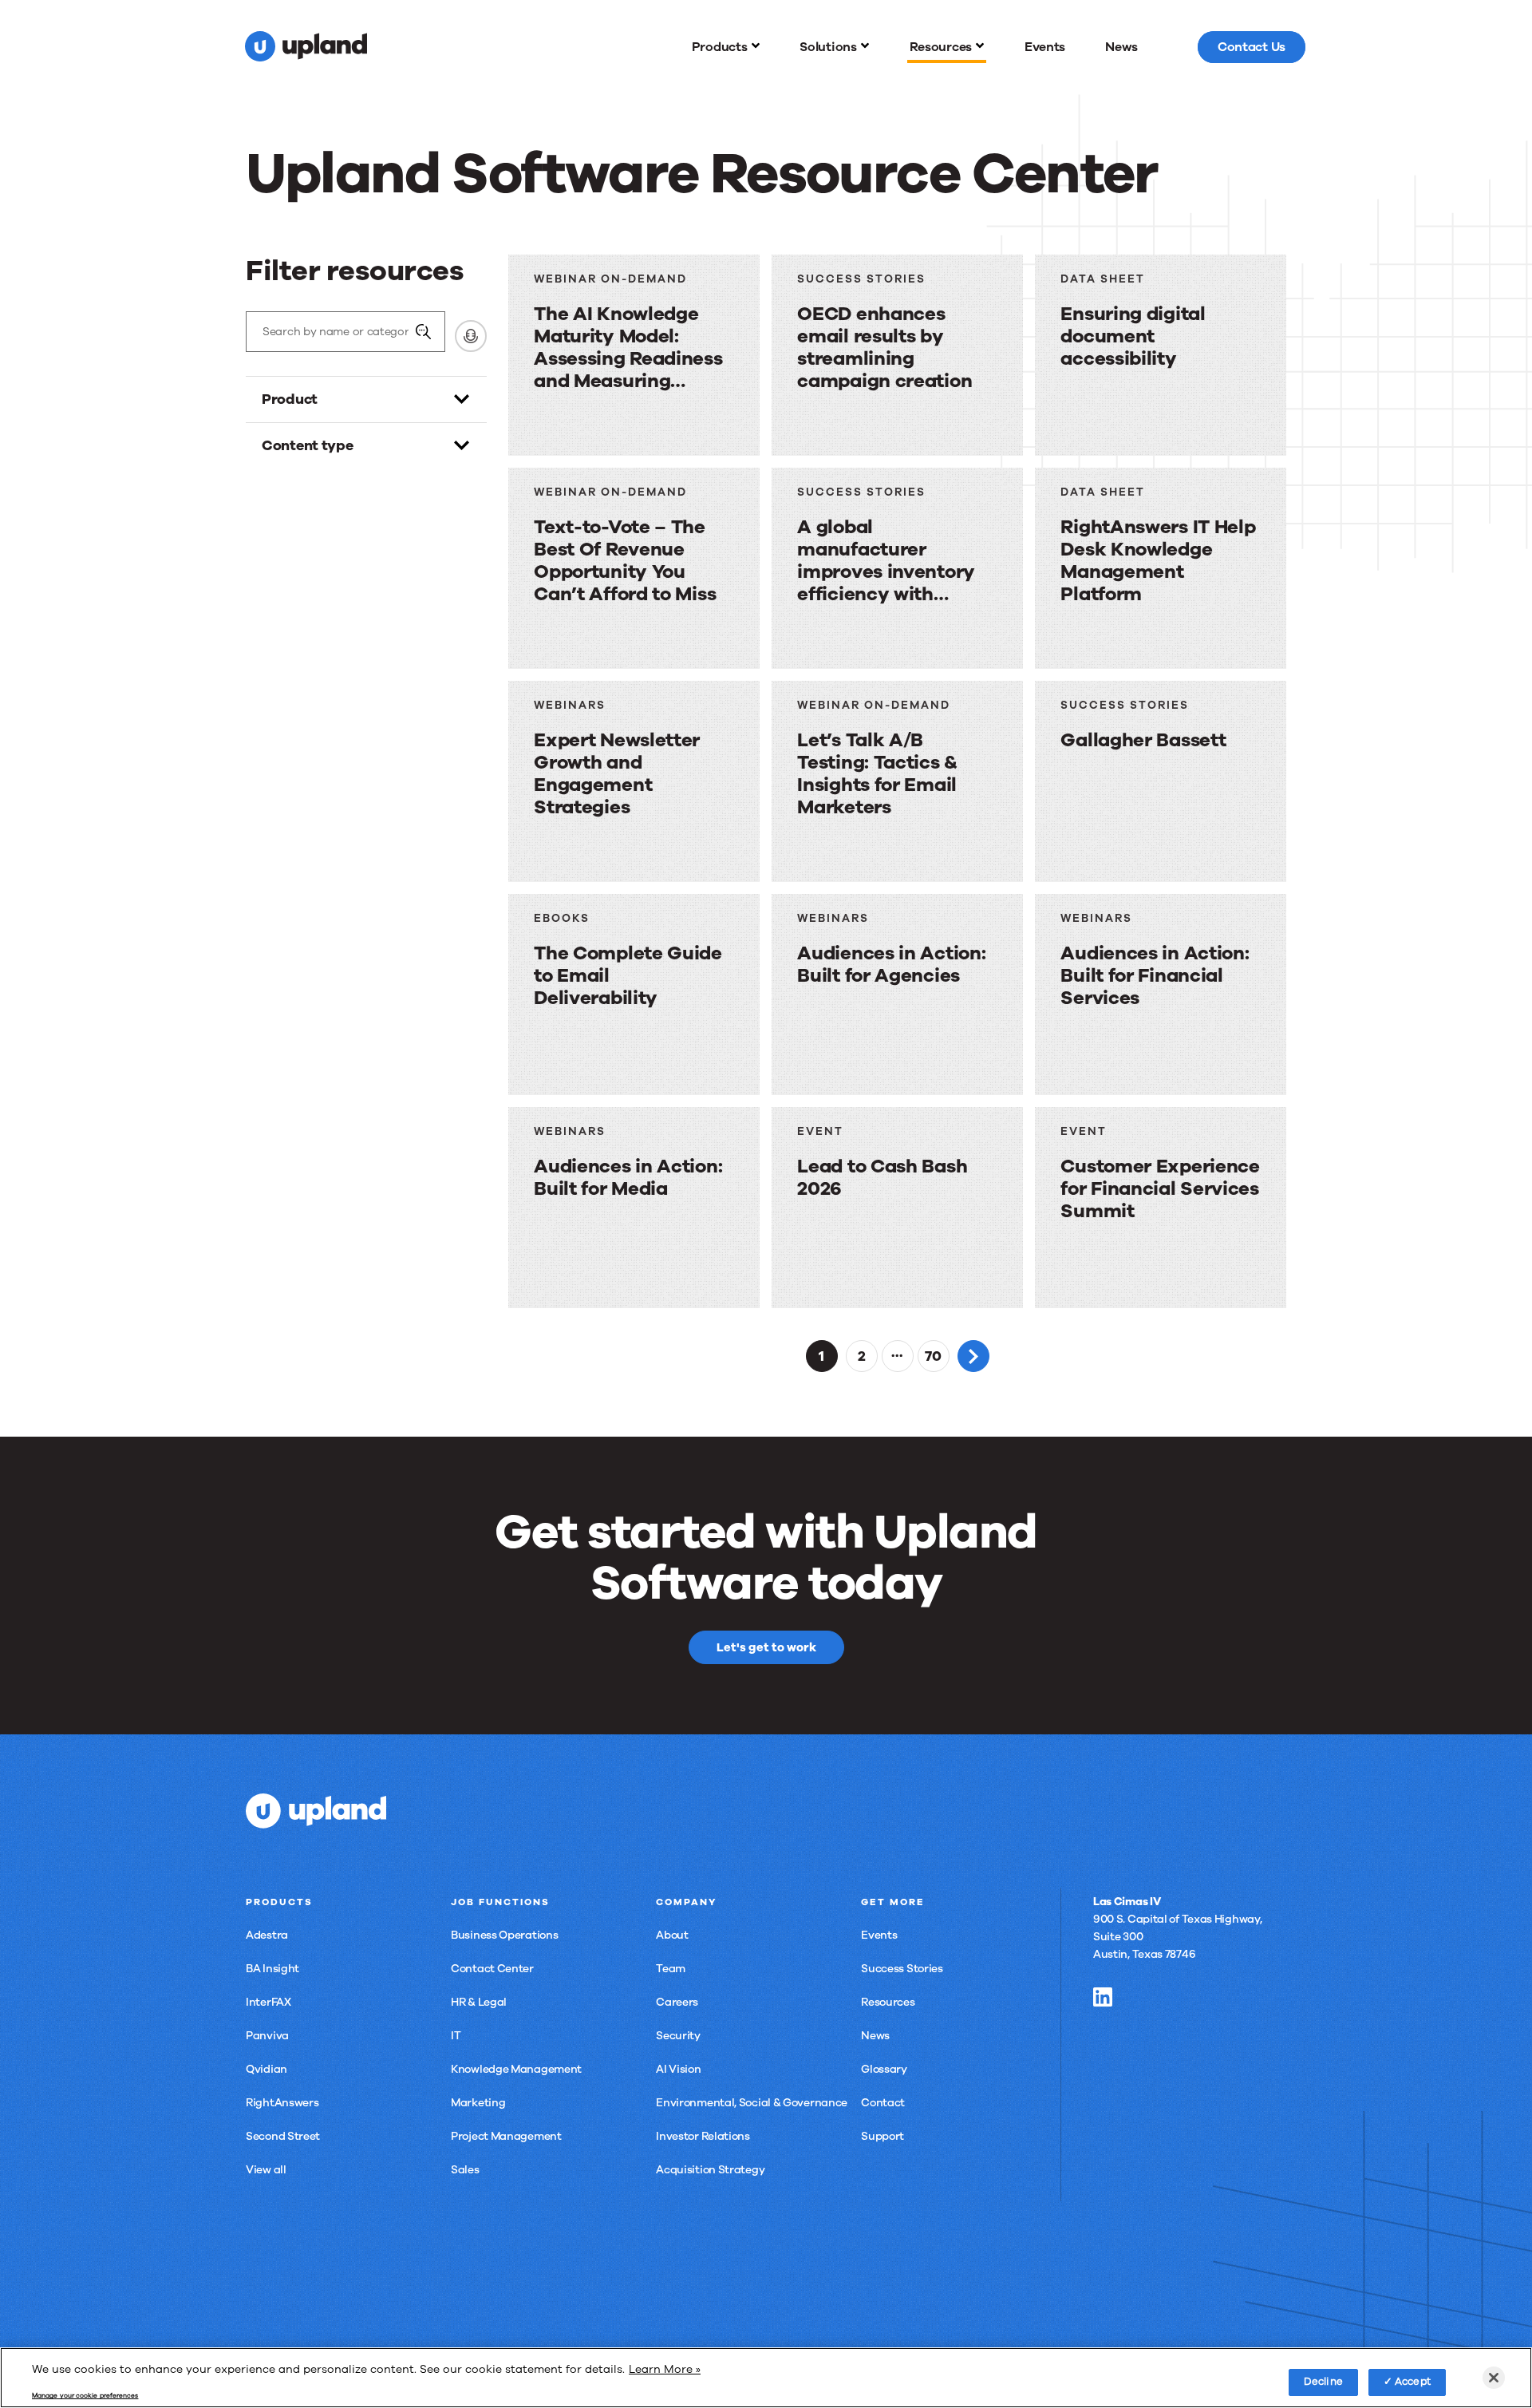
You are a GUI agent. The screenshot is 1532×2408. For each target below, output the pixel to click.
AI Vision (678, 2069)
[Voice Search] (471, 336)
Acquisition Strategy (710, 2170)
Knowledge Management (516, 2069)
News (875, 2036)
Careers (677, 2002)
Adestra (267, 1935)
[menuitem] (726, 47)
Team (671, 1969)
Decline (1323, 2382)
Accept (1413, 2382)
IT (456, 2036)
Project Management (506, 2136)
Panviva (267, 2036)
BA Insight (272, 1969)
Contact (883, 2103)
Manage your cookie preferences (85, 2396)
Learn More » (665, 2369)
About (672, 1935)
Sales (465, 2170)
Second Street (283, 2136)
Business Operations (504, 1935)
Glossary (884, 2069)
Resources (888, 2002)
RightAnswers (282, 2103)
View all (266, 2170)
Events (879, 1935)
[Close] (1494, 2378)
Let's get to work (766, 1647)
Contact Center (492, 1969)
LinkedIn (1103, 1997)
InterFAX (268, 2002)
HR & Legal (479, 2002)
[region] (766, 2378)
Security (678, 2036)
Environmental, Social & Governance (752, 2103)
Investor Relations (703, 2136)
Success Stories (902, 1969)
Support (882, 2136)
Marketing (478, 2103)
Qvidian (267, 2069)
